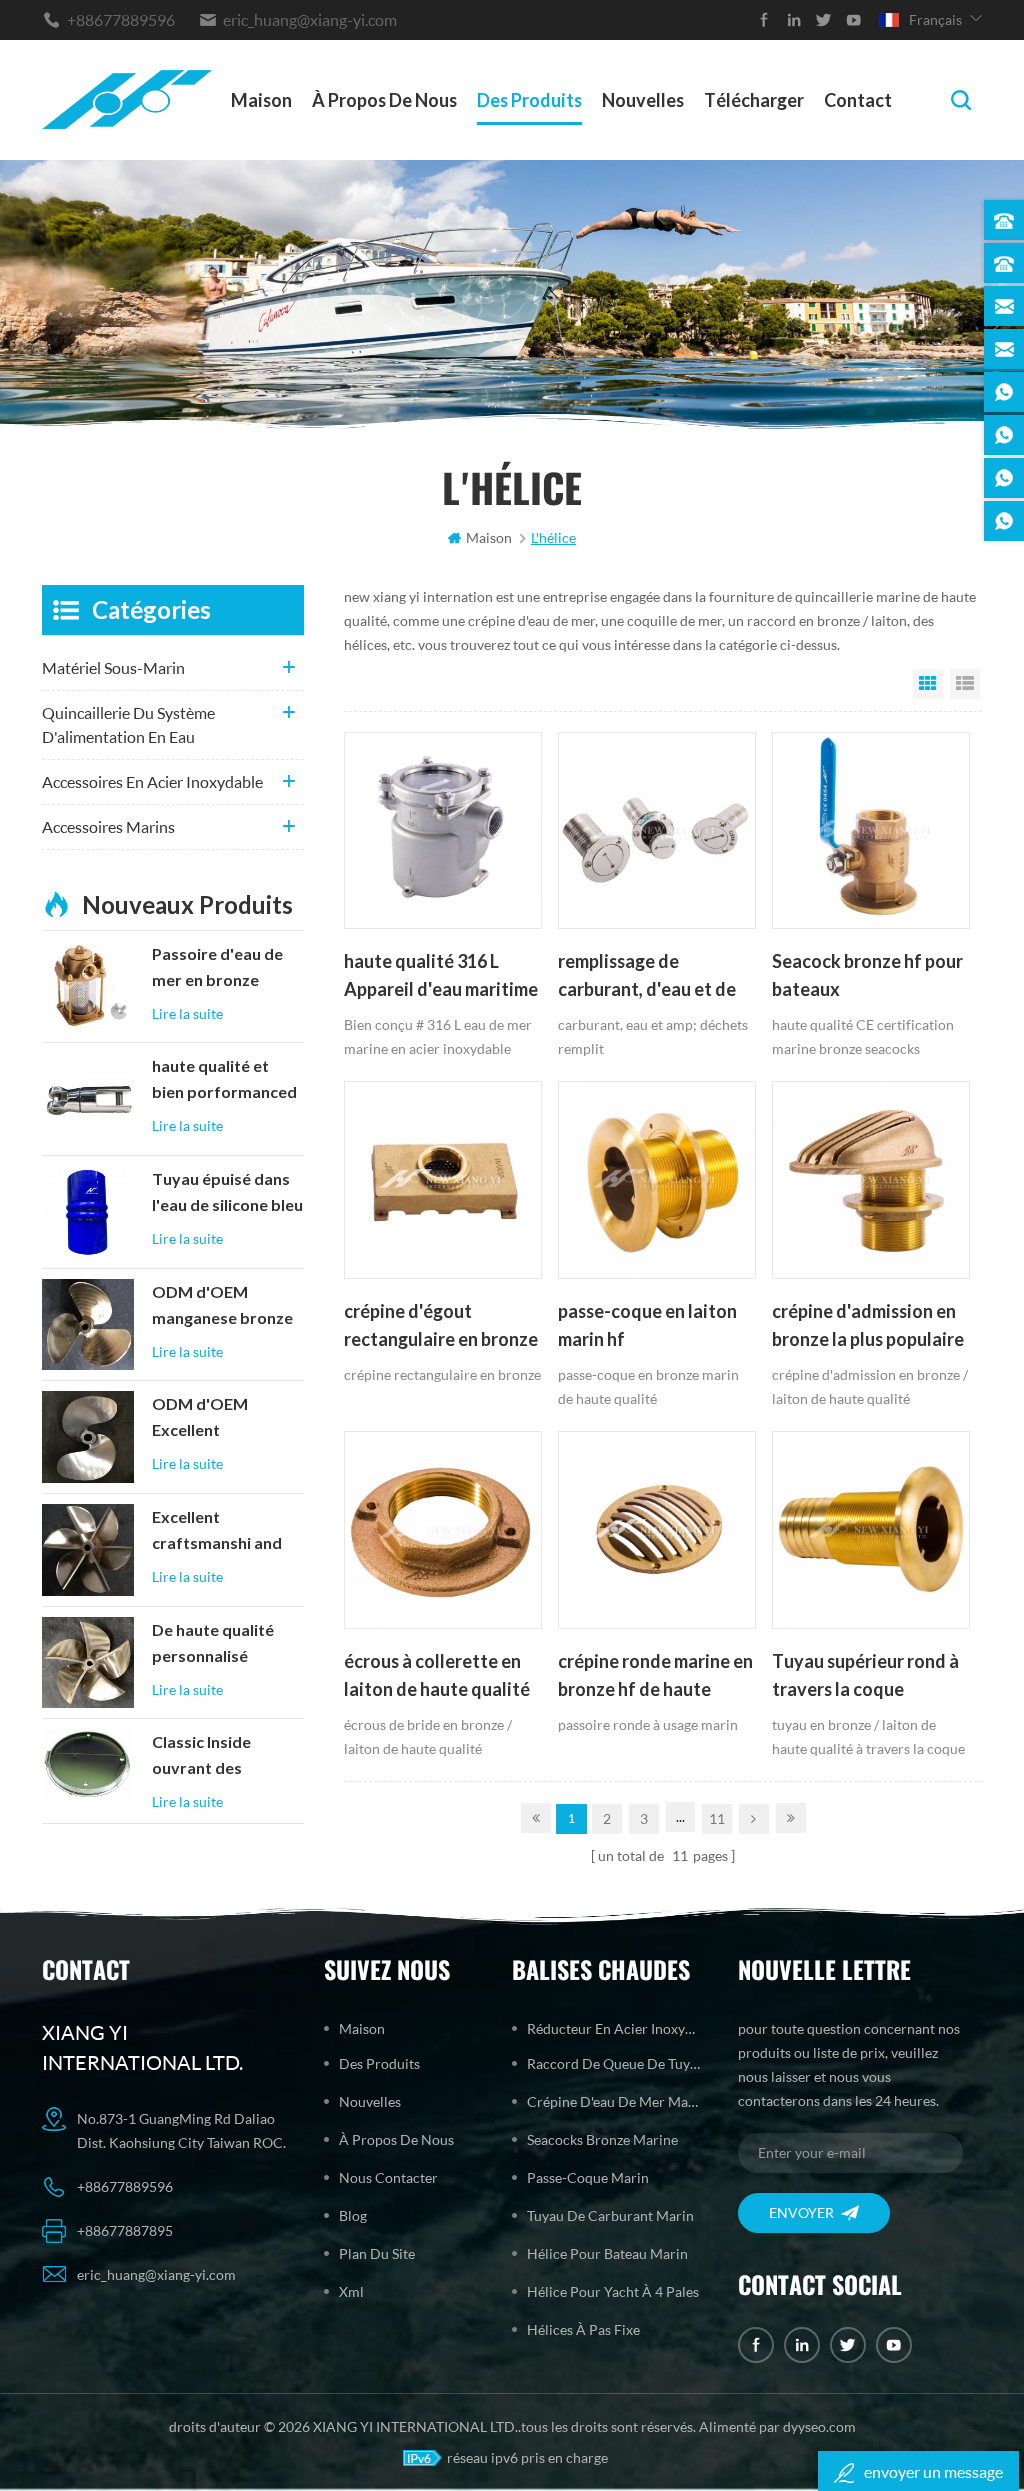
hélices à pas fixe (583, 2329)
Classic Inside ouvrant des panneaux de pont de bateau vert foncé (219, 1757)
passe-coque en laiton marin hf (647, 1325)
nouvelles (643, 100)
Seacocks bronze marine (602, 2139)
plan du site (377, 2253)
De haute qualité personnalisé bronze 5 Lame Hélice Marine (213, 1645)
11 (717, 1818)
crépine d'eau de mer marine (613, 2101)
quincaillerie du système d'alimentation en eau (128, 724)
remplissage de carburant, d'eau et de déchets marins (647, 977)
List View (965, 684)
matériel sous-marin (113, 667)
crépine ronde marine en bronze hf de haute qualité (655, 1677)
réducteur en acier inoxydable (613, 2028)
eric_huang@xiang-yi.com (310, 19)
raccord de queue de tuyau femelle (613, 2063)
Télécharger (754, 100)
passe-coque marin (588, 2177)
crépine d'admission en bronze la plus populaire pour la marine (868, 1327)
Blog (353, 2215)
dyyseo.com (819, 2426)
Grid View (928, 684)
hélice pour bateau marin (607, 2253)
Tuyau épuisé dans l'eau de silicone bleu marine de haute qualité (227, 1194)
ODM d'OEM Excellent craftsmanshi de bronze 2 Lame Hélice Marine (212, 1419)
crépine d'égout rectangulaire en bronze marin (441, 1327)
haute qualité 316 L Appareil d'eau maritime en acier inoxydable (441, 977)
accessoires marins (108, 826)
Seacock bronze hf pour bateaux (867, 975)
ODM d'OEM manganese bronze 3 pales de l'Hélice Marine (222, 1307)
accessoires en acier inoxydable (152, 781)
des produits (529, 100)
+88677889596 (121, 19)
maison (261, 100)
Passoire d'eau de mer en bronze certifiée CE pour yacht (217, 969)
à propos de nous (384, 100)
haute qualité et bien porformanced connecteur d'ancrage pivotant (224, 1081)
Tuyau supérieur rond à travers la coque (865, 1675)
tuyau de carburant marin (610, 2215)
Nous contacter (388, 2177)
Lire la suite (187, 1013)
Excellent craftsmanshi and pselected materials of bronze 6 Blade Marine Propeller (226, 1532)
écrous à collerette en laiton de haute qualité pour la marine (437, 1677)
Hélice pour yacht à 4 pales (613, 2291)
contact (858, 100)
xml (351, 2291)
